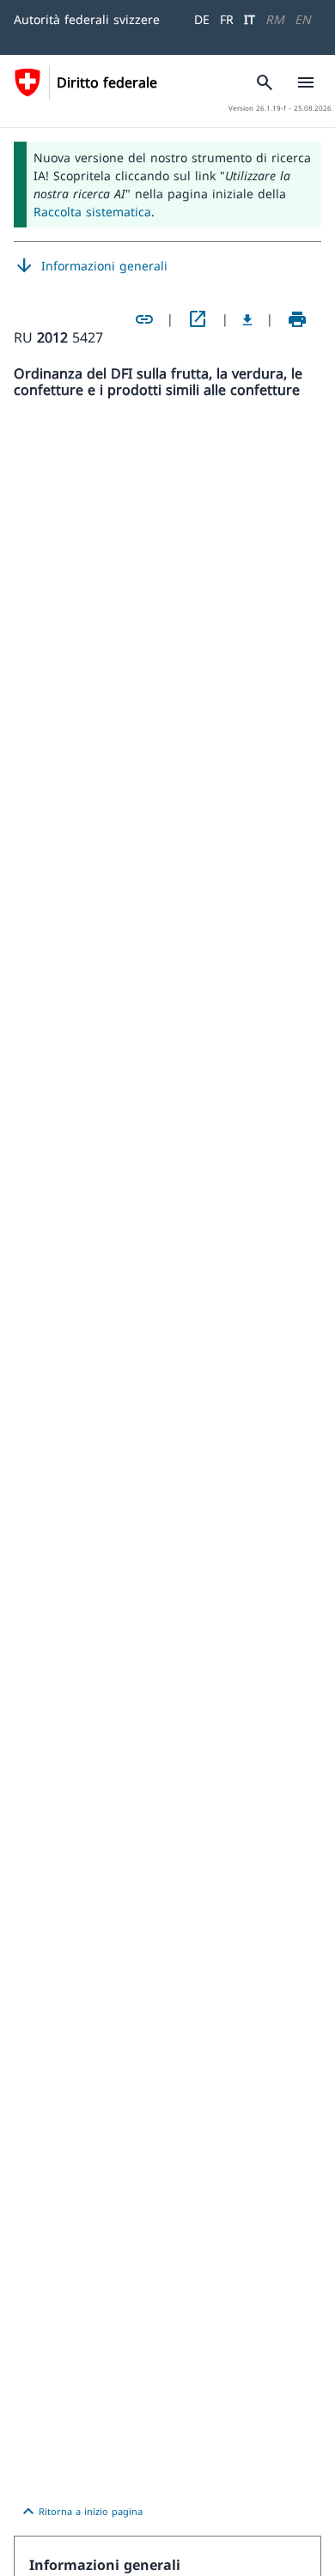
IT (250, 19)
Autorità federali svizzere (87, 19)
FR (227, 19)
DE (202, 19)
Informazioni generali (91, 266)
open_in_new (198, 319)
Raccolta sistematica (92, 212)
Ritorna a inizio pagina (80, 2512)
